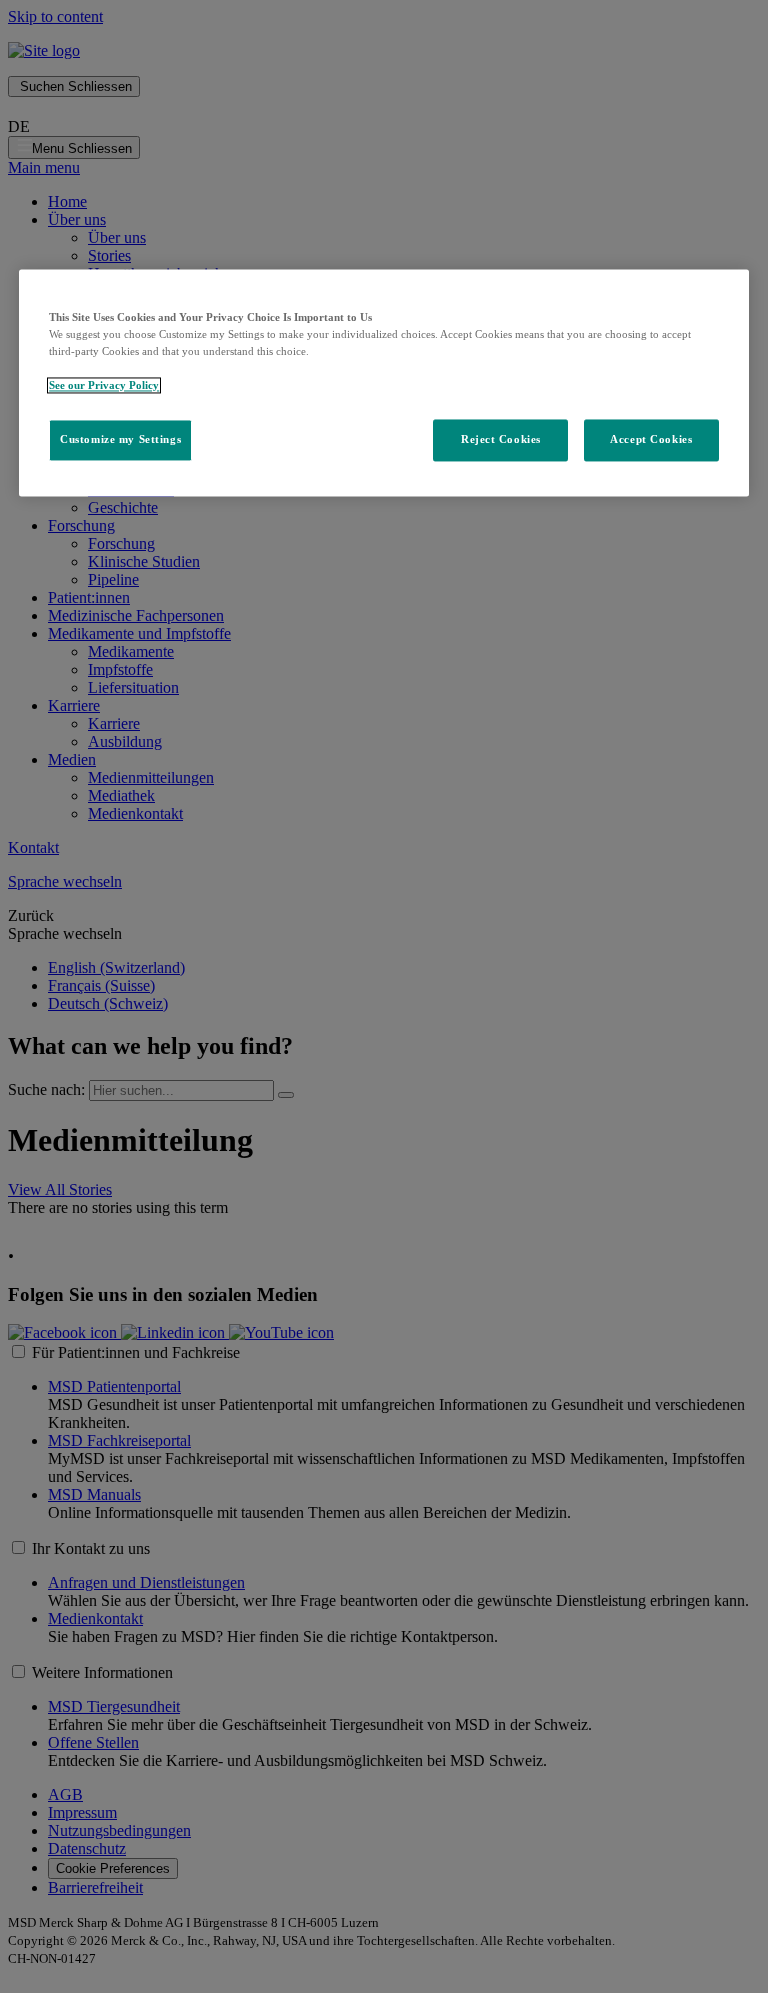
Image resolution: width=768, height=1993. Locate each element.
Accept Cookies (651, 440)
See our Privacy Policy (104, 386)
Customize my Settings (120, 440)
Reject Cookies (501, 440)
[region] (384, 382)
